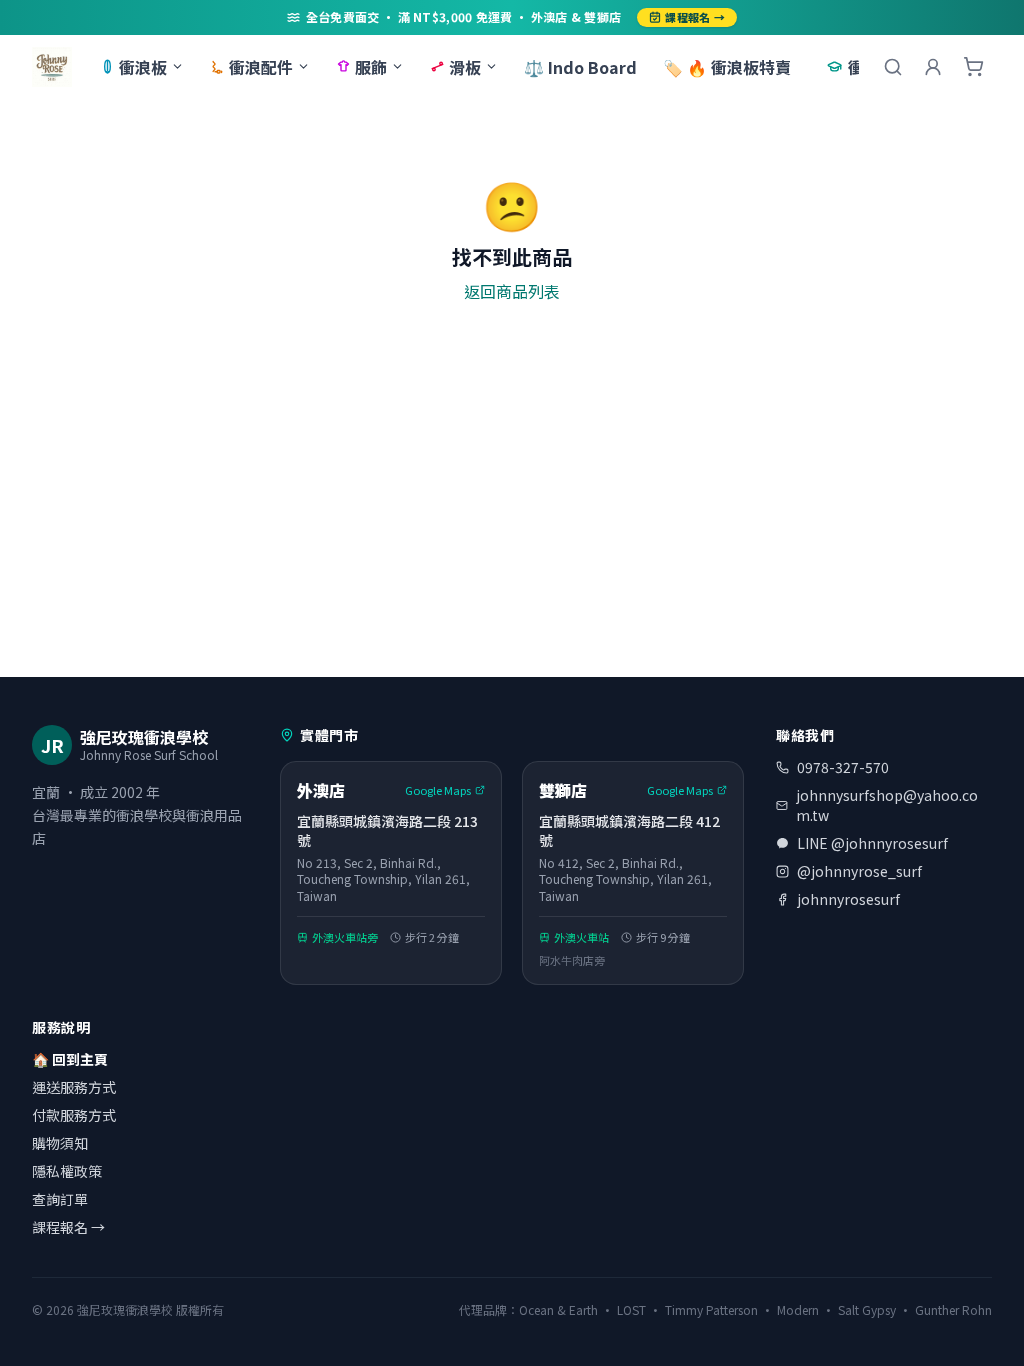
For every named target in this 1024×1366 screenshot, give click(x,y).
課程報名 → (695, 17)
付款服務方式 (74, 1115)
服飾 (371, 67)
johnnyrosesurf (848, 899)
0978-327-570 (843, 767)
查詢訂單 (60, 1199)
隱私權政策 (67, 1171)
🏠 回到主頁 (70, 1059)
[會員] (933, 67)
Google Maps (438, 790)
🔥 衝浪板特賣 (727, 67)
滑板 (465, 67)
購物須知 (60, 1143)
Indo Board (580, 67)
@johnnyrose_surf (859, 871)
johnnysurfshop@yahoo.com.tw (887, 805)
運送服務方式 (74, 1087)
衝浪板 (143, 67)
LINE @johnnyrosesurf (872, 843)
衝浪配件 (261, 67)
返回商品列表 (512, 291)
